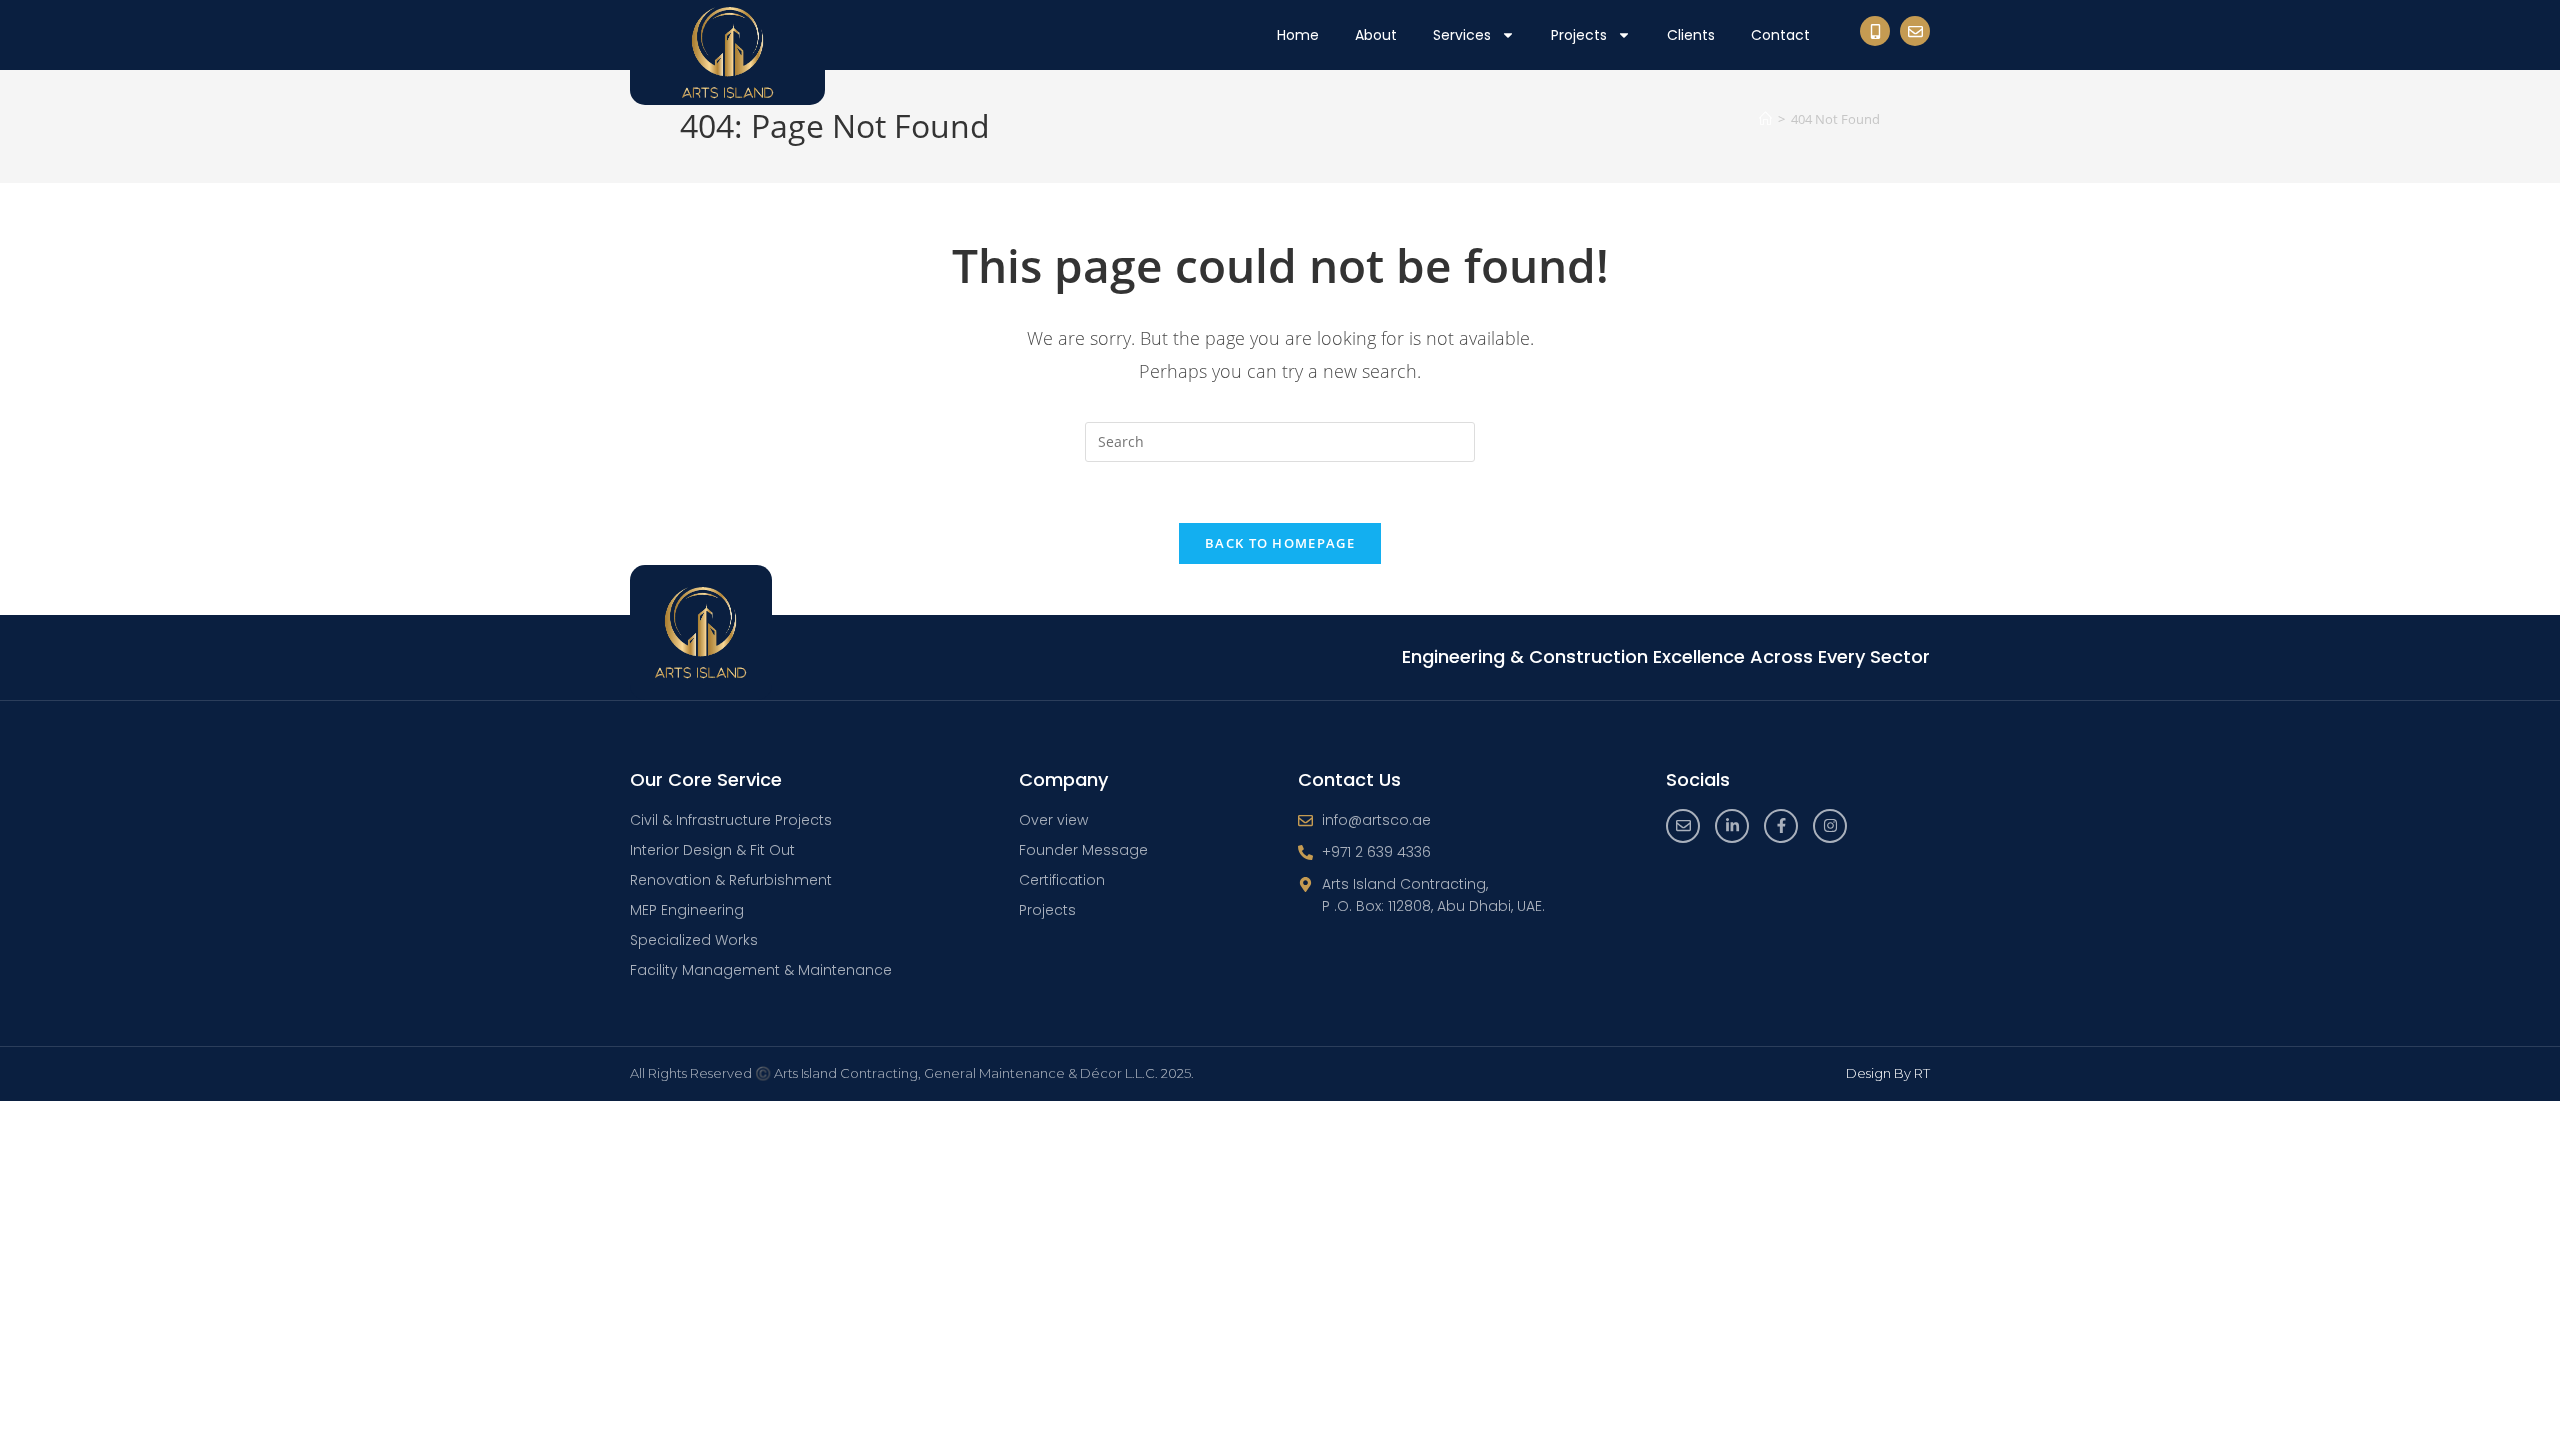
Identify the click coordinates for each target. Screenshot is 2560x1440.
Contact (1780, 35)
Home (1298, 35)
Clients (1691, 35)
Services (1462, 35)
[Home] (1765, 119)
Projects (1579, 35)
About (1376, 35)
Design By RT (1888, 1073)
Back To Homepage (1280, 543)
